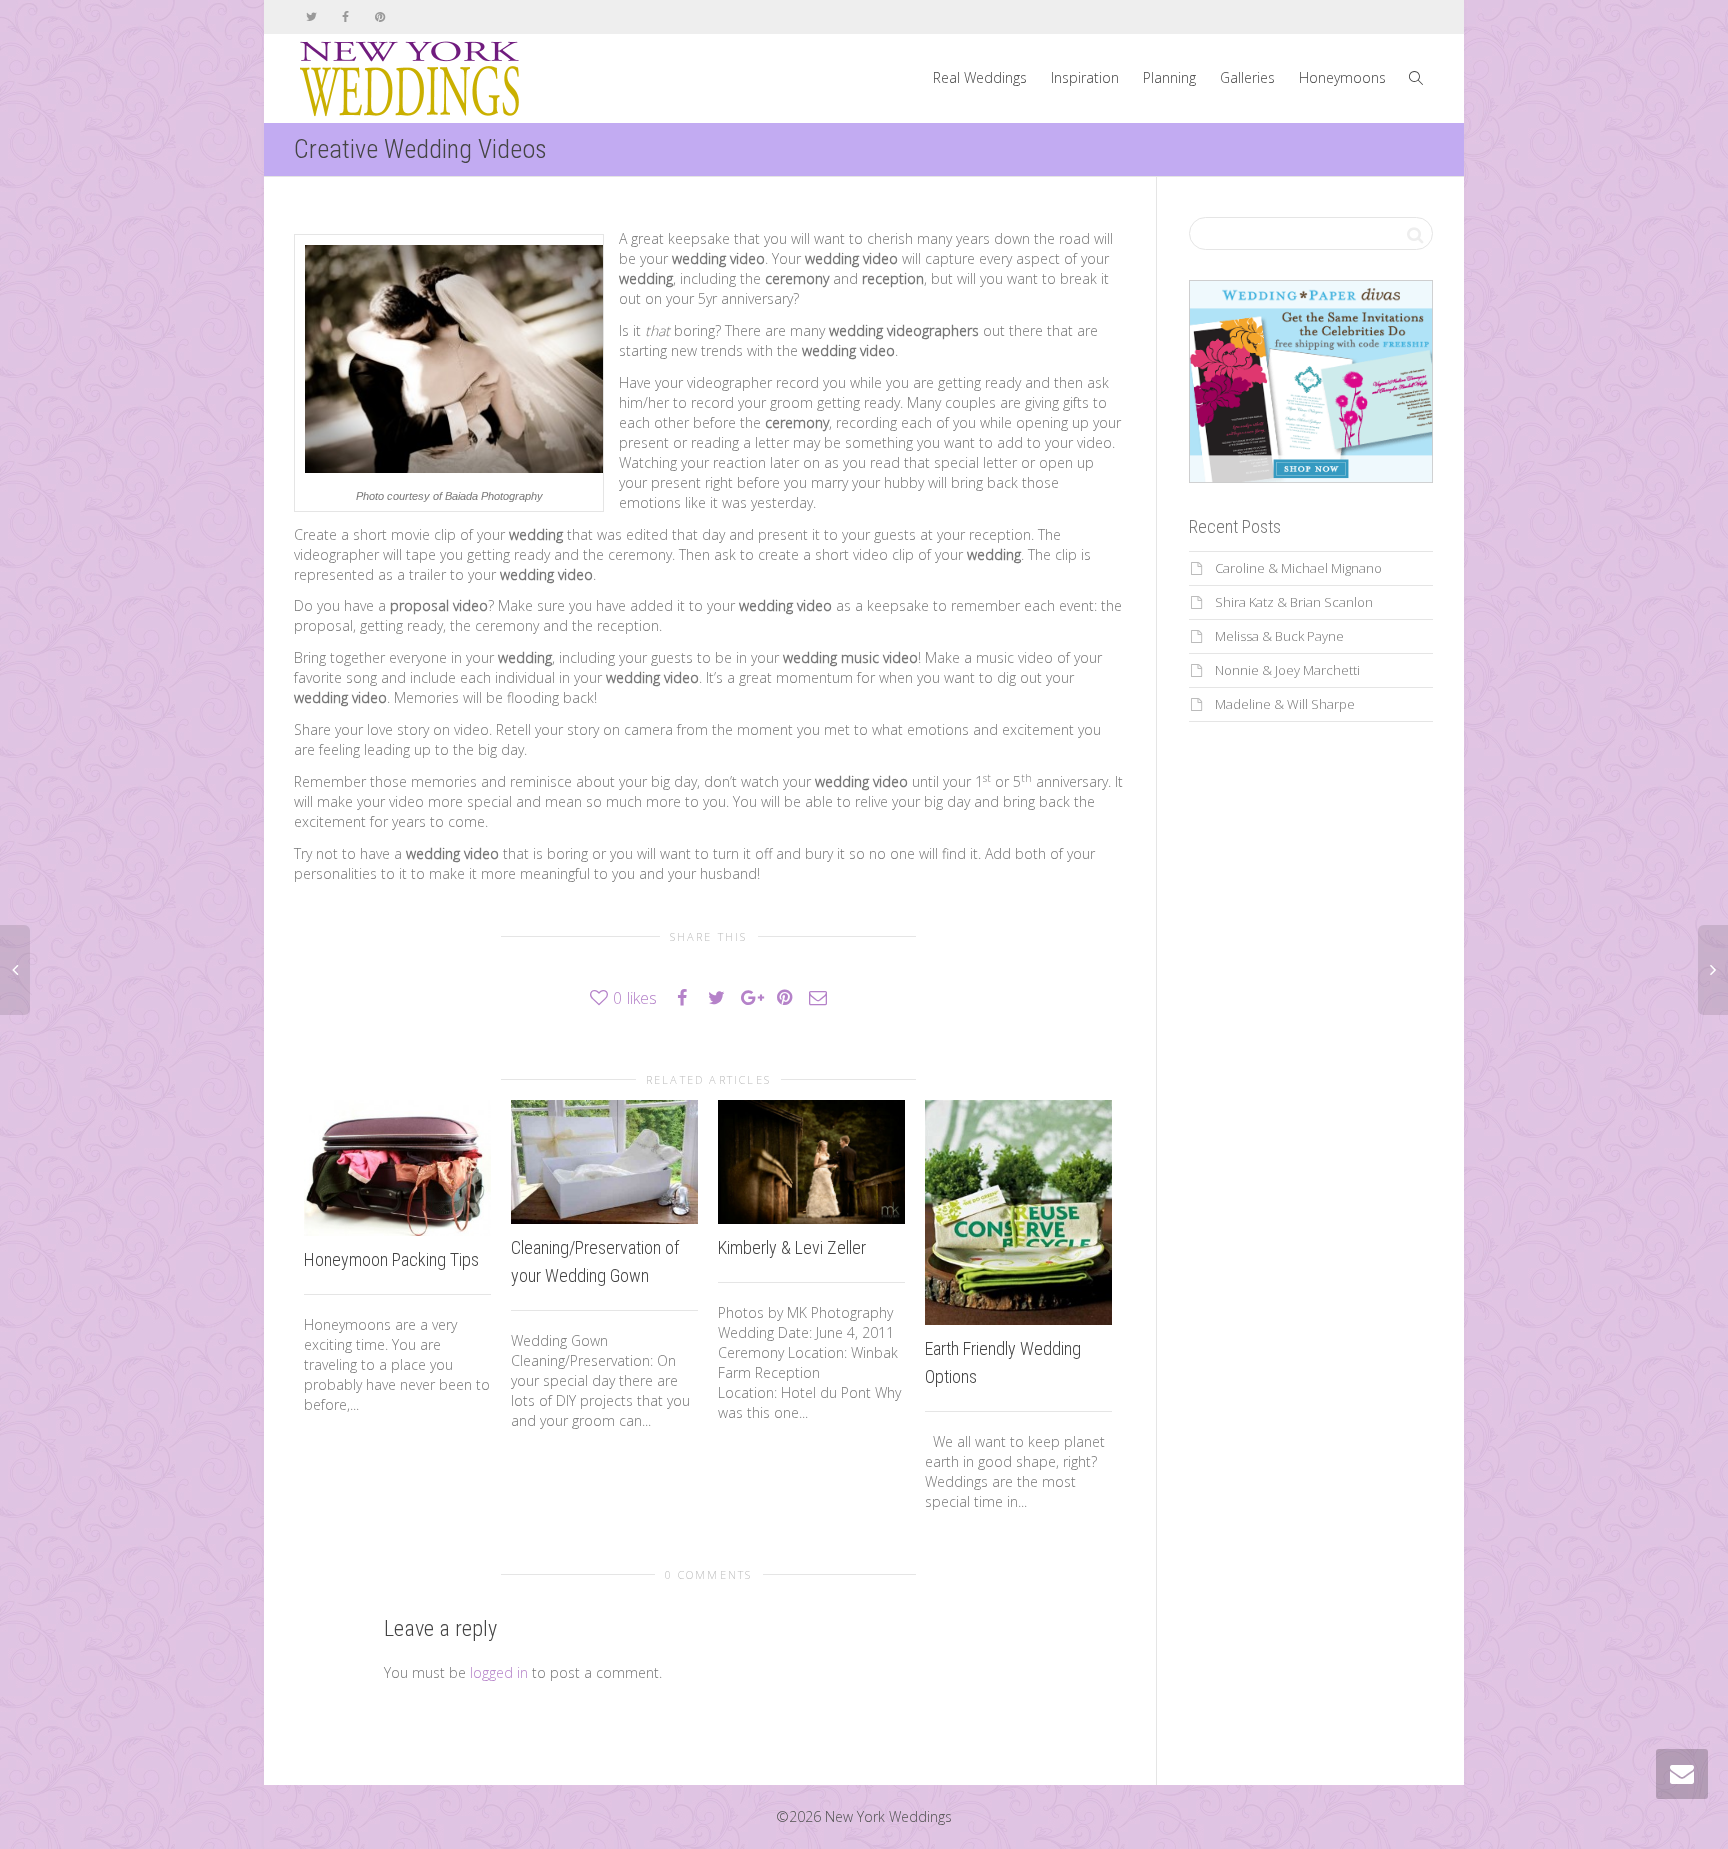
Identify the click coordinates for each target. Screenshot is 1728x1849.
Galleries (1247, 77)
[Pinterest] (379, 16)
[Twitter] (311, 16)
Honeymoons (1342, 77)
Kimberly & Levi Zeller (792, 1247)
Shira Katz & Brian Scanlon (1294, 602)
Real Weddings (980, 77)
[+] (397, 1168)
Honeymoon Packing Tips (391, 1259)
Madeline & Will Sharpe (1285, 704)
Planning (1169, 77)
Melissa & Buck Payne (1279, 636)
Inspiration (1085, 77)
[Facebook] (345, 16)
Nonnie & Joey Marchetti (1287, 670)
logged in (499, 1672)
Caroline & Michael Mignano (1298, 568)
